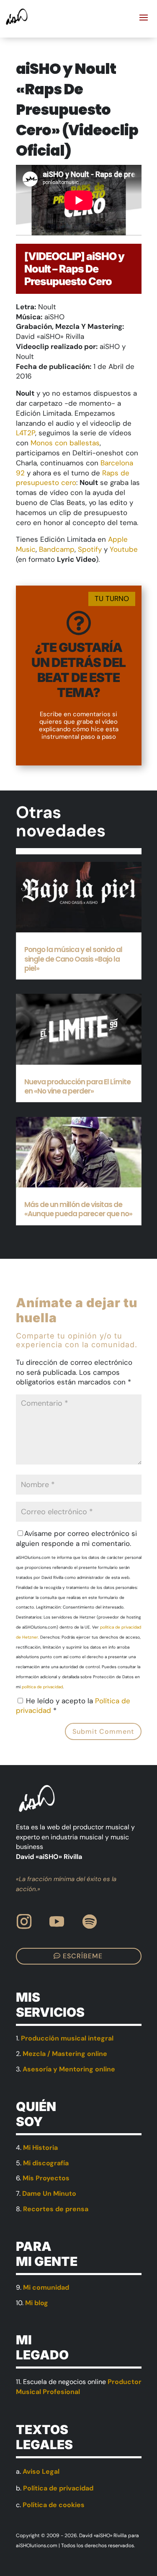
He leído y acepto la (73, 1706)
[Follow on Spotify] (90, 1922)
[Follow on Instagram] (24, 1922)
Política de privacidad (58, 2488)
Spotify (91, 549)
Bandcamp (57, 549)
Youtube (124, 549)
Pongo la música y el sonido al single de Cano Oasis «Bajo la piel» (73, 959)
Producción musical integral (67, 2038)
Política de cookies (54, 2505)
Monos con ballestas (65, 443)
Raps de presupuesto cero (73, 478)
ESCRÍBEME (83, 1956)
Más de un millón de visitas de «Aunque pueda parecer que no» (78, 1209)
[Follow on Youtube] (57, 1922)
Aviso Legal (41, 2471)
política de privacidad (42, 1687)
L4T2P (26, 433)
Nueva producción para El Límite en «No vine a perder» (77, 1086)
